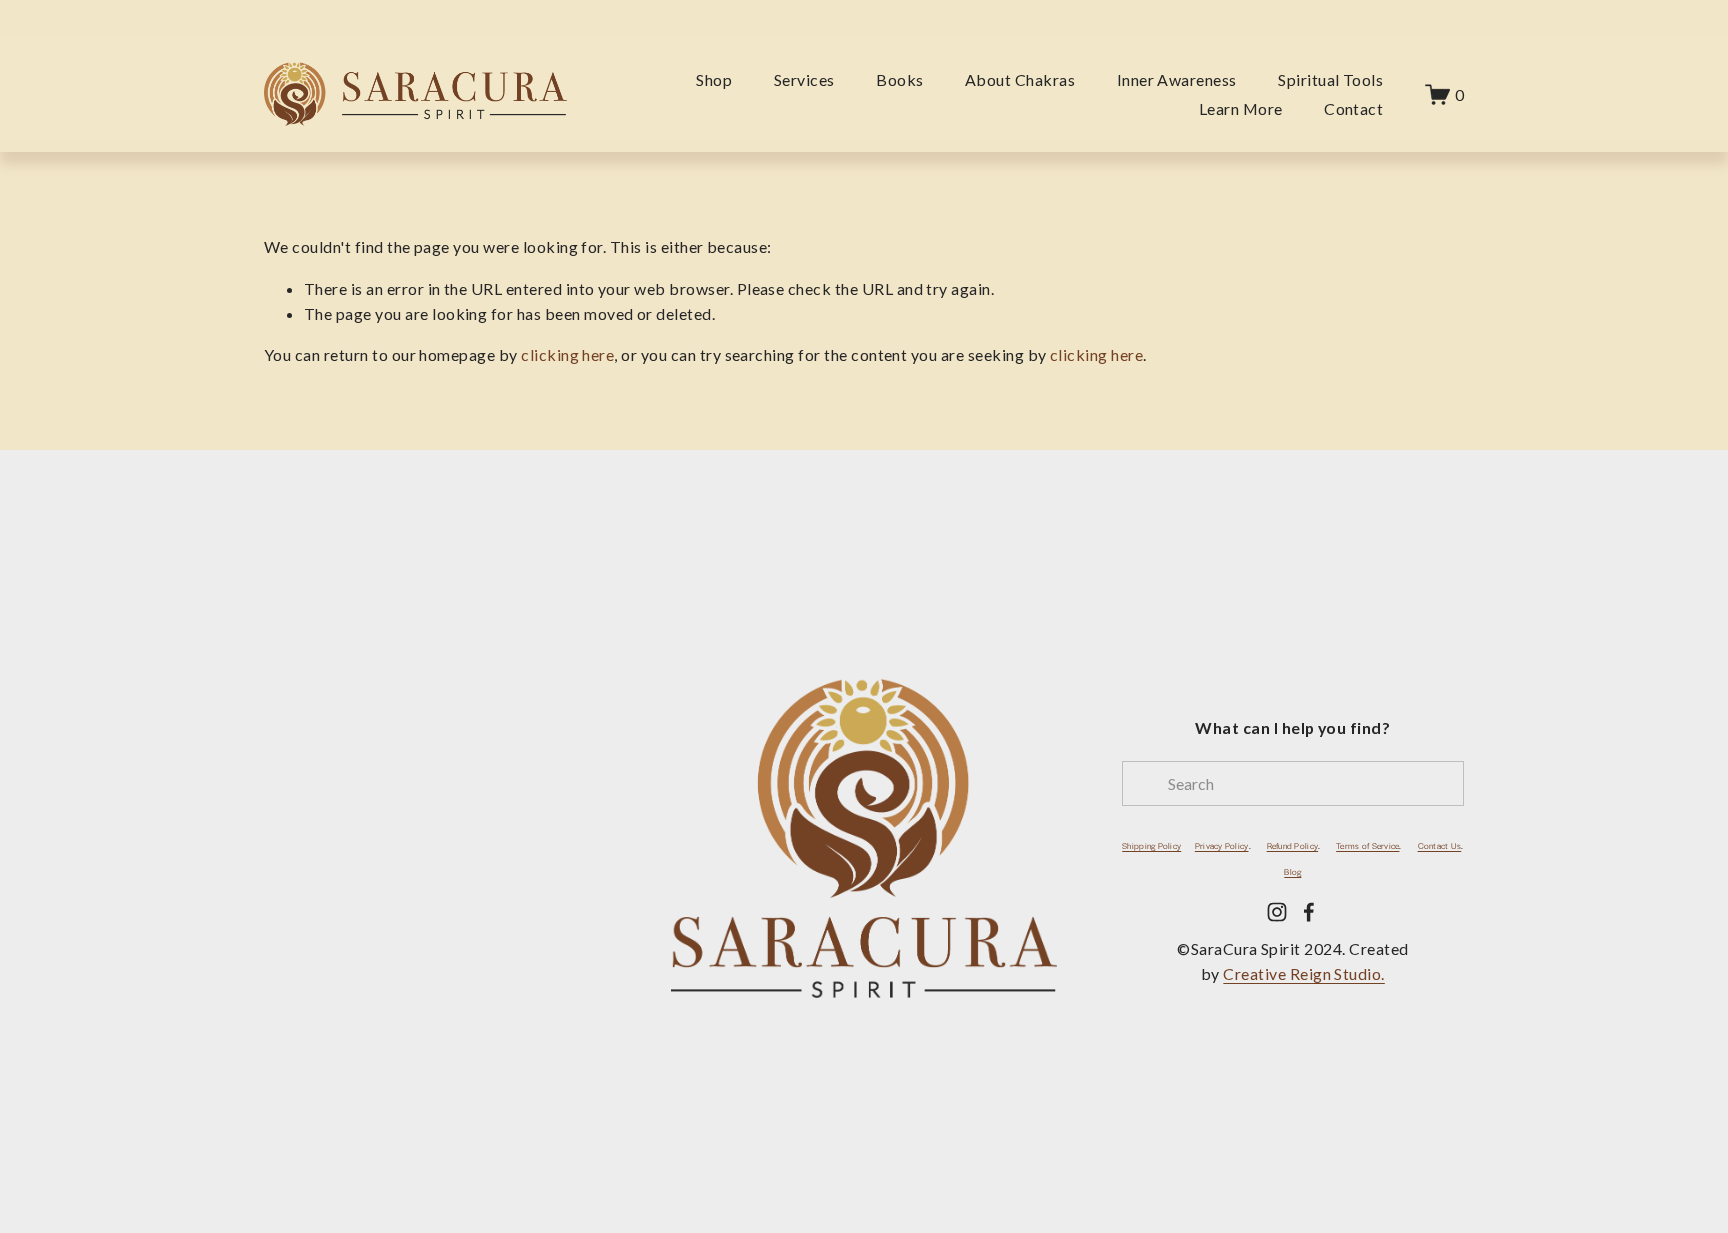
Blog (1292, 872)
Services (804, 79)
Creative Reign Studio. (1303, 973)
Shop (714, 79)
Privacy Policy (1222, 846)
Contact (1353, 108)
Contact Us (1440, 846)
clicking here (567, 354)
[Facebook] (1309, 912)
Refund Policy (1292, 846)
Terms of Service (1367, 846)
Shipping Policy (1151, 846)
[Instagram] (1277, 912)
